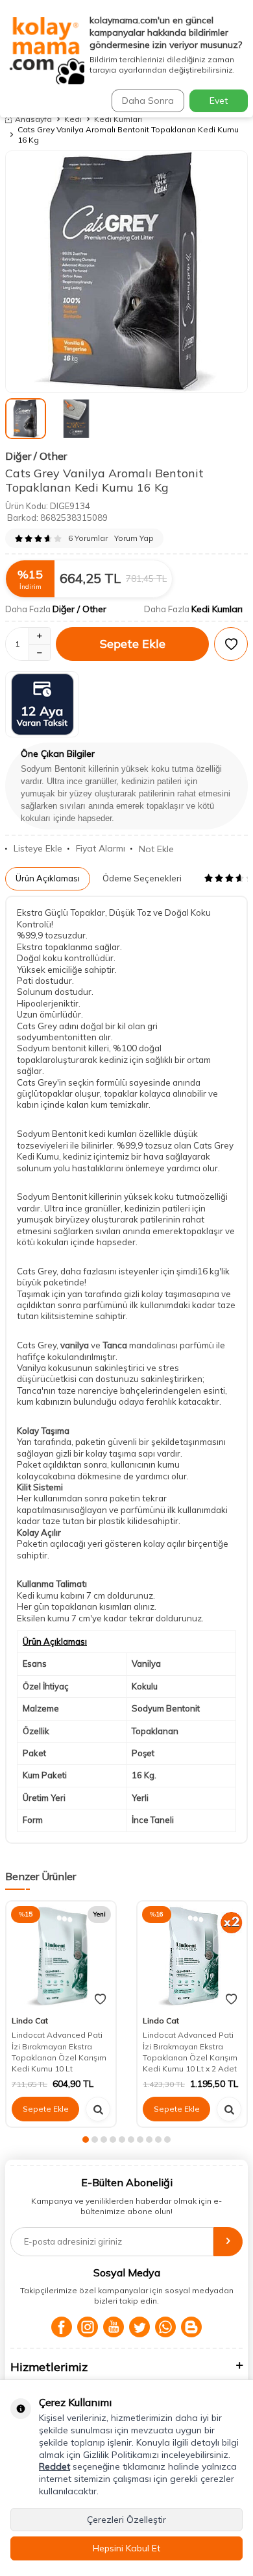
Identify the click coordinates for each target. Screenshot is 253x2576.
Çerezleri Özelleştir (126, 2520)
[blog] (191, 2327)
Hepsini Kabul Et (126, 2548)
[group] (126, 272)
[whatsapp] (165, 2327)
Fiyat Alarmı (101, 848)
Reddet (54, 2466)
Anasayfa (33, 119)
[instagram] (88, 2327)
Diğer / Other (36, 456)
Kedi (73, 119)
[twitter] (139, 2327)
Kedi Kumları (118, 119)
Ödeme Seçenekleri (142, 878)
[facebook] (62, 2327)
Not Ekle (156, 849)
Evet (219, 101)
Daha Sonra (148, 101)
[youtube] (114, 2327)
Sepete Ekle (133, 644)
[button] (86, 2140)
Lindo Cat (30, 2021)
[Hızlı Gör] (98, 2109)
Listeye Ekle (38, 848)
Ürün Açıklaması (48, 878)
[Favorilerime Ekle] (100, 1999)
